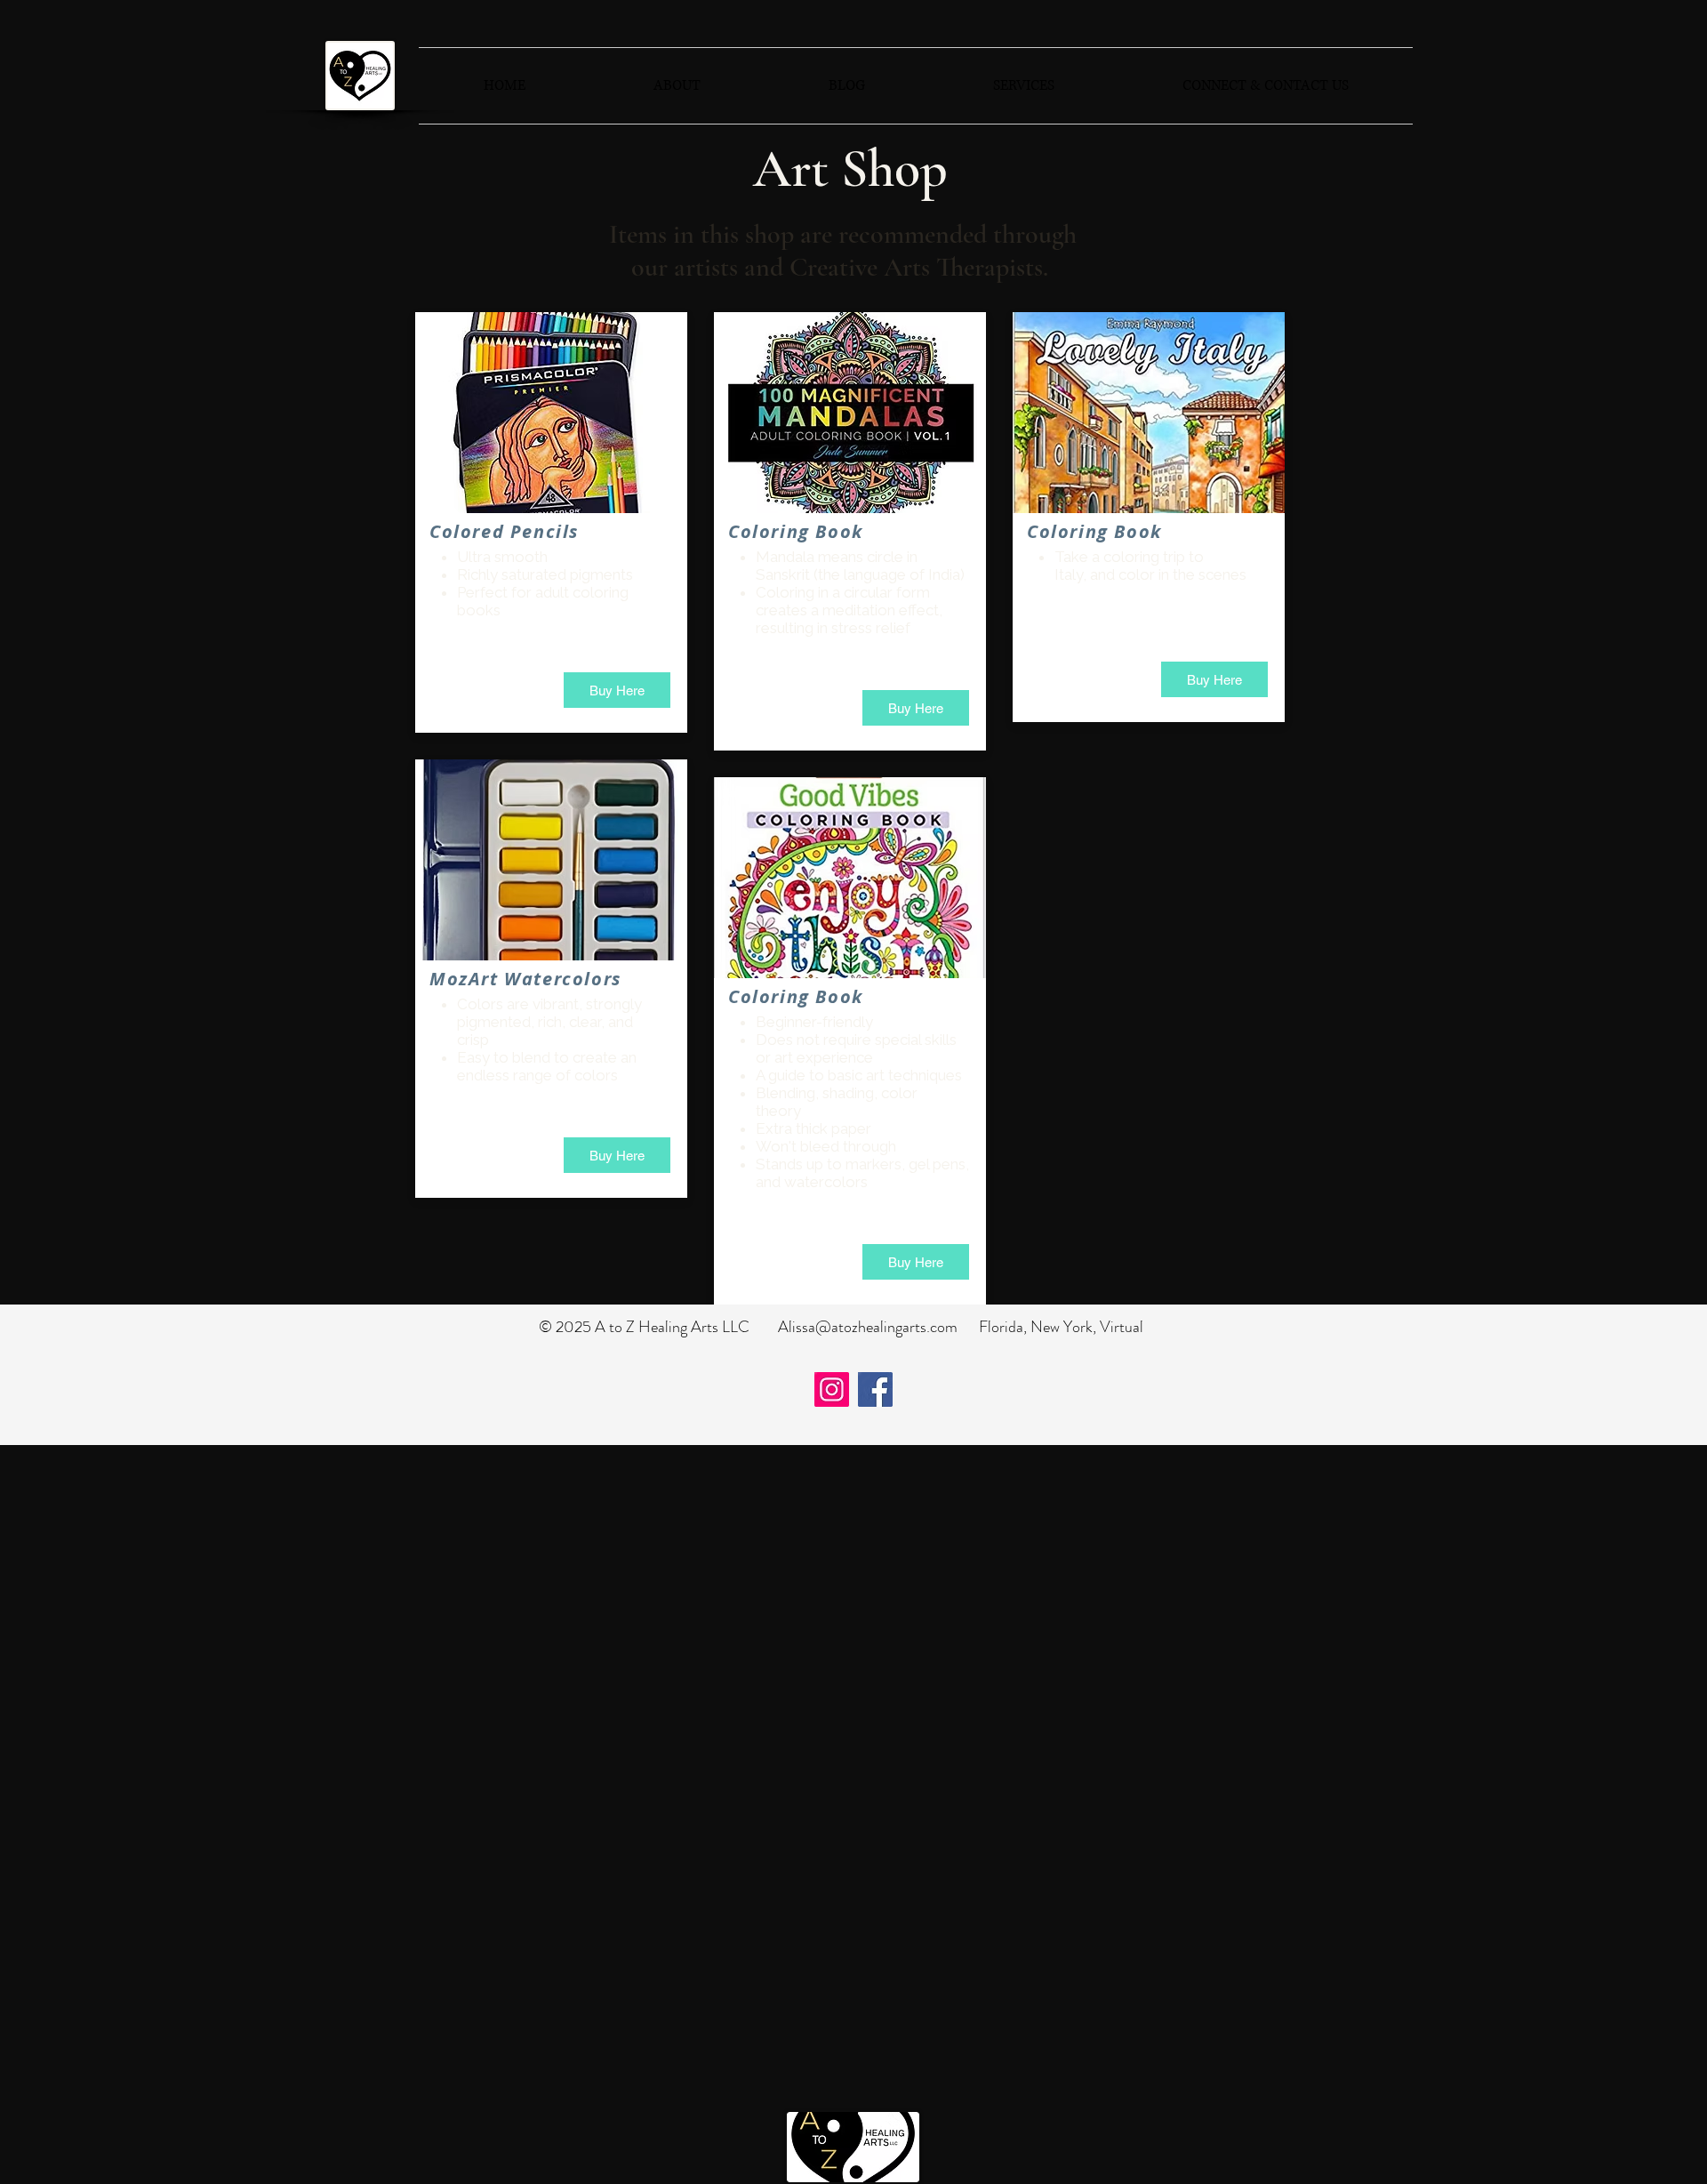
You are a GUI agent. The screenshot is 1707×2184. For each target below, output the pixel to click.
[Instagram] (832, 1389)
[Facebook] (875, 1389)
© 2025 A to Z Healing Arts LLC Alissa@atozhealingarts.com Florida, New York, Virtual (841, 1327)
